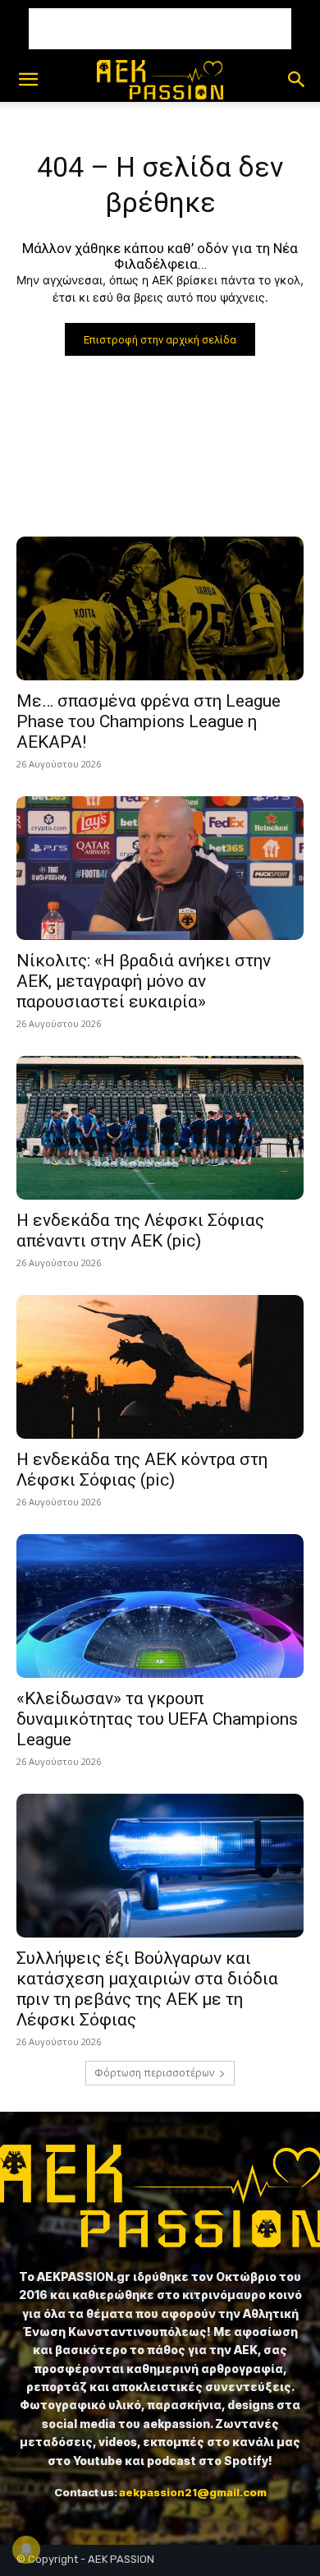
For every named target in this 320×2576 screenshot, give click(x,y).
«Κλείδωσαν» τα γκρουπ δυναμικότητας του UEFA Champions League (157, 1719)
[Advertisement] (160, 29)
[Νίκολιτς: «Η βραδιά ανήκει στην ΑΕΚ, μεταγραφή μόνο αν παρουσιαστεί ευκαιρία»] (160, 868)
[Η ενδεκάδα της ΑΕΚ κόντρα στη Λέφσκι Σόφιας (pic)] (160, 1367)
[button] (28, 80)
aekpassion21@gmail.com (193, 2492)
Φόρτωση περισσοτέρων (154, 2073)
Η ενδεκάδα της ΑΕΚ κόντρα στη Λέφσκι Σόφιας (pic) (142, 1470)
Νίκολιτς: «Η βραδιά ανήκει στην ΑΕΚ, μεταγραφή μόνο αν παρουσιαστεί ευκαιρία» (144, 981)
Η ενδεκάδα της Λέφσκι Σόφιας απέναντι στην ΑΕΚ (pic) (140, 1230)
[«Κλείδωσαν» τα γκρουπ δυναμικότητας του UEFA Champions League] (160, 1606)
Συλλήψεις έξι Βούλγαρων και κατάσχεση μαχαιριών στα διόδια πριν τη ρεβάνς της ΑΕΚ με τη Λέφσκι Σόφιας (147, 1989)
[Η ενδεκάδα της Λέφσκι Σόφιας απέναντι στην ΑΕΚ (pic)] (160, 1128)
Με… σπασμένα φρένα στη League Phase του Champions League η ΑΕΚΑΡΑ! (149, 721)
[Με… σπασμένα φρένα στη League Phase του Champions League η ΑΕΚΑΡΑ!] (160, 608)
